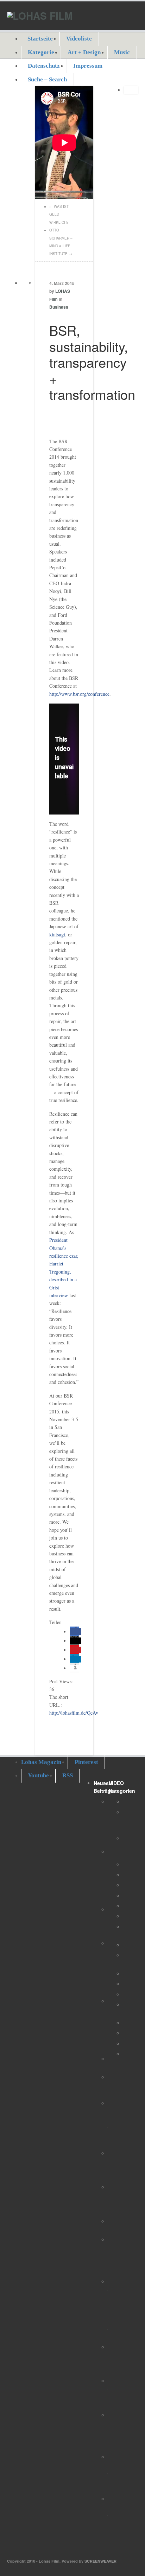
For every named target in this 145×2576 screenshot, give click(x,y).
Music (122, 52)
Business (59, 307)
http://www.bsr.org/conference (79, 694)
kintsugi (57, 934)
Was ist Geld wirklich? (59, 214)
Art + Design (84, 52)
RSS (68, 1775)
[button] (75, 1632)
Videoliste (79, 39)
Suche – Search (47, 79)
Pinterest (86, 1762)
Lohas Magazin (41, 1762)
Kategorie (41, 52)
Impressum (88, 66)
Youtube (38, 1775)
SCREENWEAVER (100, 2561)
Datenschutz (44, 66)
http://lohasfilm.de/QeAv (74, 1713)
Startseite (40, 39)
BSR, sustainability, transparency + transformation (92, 362)
